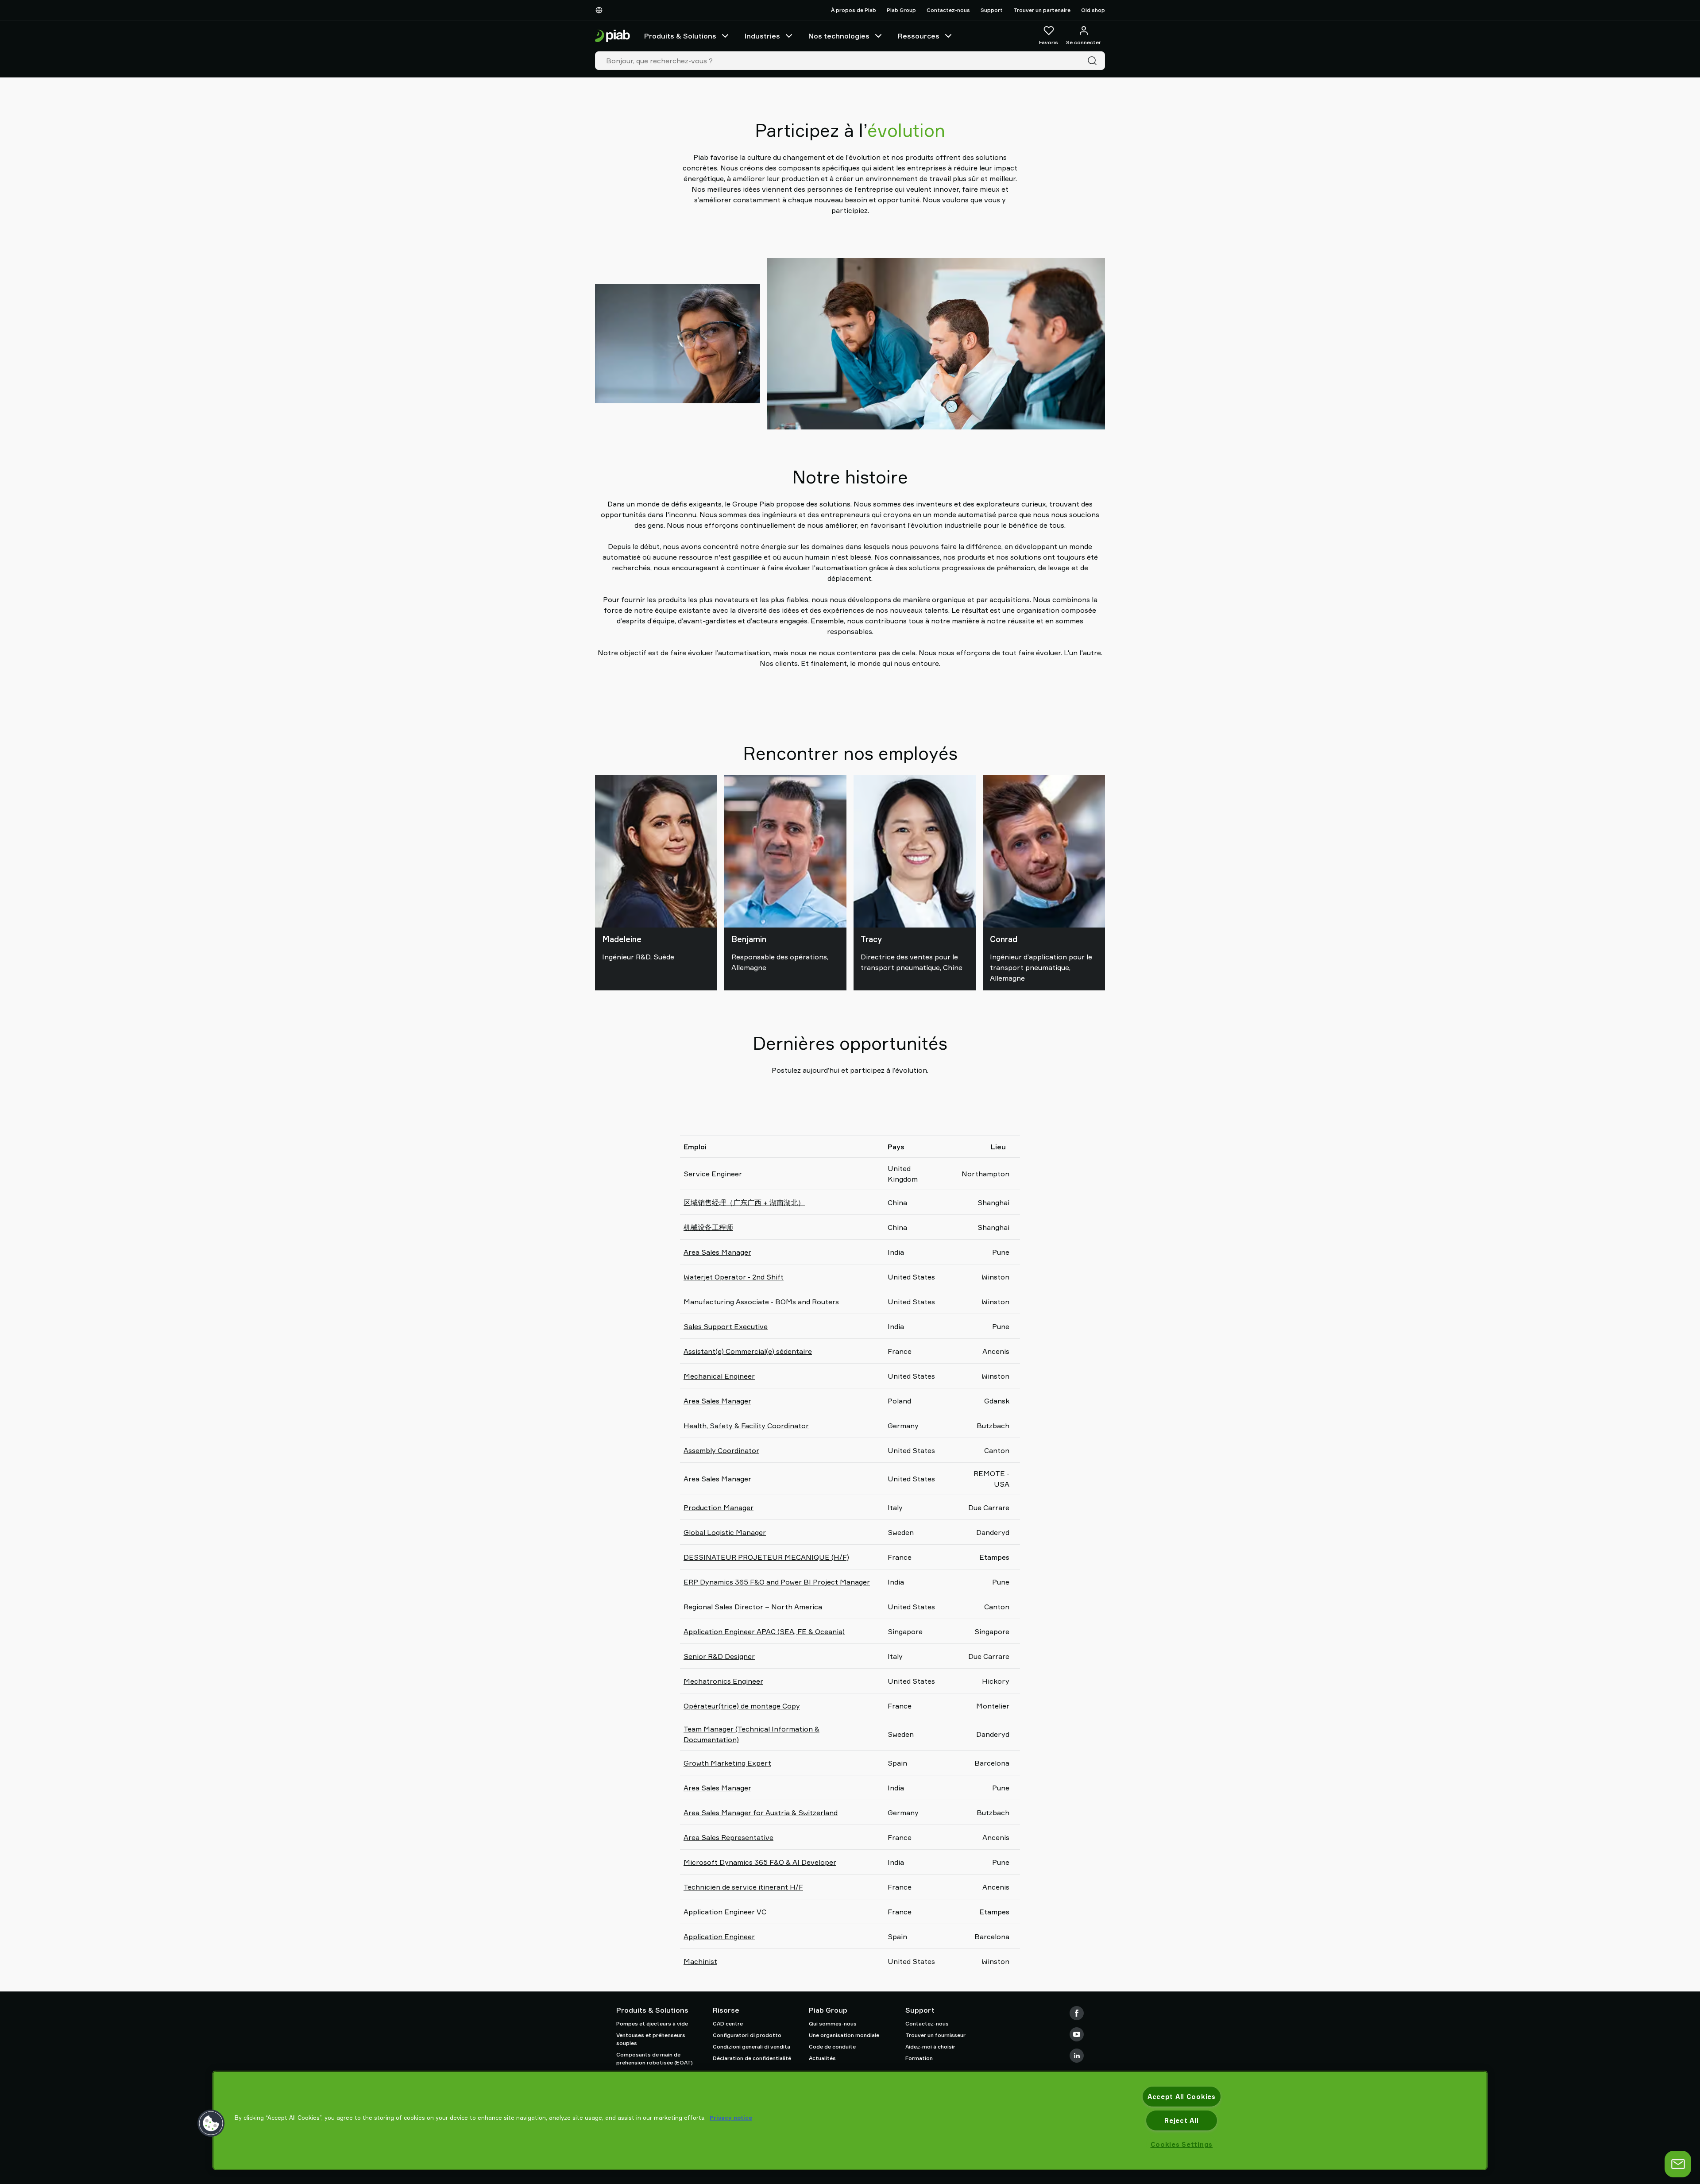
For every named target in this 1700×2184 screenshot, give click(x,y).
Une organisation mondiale (844, 2035)
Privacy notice (731, 2118)
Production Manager (719, 1508)
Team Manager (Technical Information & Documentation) (751, 1734)
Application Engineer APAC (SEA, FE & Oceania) (764, 1631)
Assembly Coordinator (721, 1450)
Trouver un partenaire (1042, 10)
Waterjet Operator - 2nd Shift (734, 1277)
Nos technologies (839, 36)
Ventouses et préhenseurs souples (651, 2039)
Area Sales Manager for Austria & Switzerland (761, 1813)
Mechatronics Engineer (723, 1681)
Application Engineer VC (725, 1912)
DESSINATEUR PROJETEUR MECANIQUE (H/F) (766, 1557)
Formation (919, 2058)
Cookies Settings (1182, 2144)
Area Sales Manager (717, 1252)
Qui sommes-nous (833, 2024)
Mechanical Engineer (719, 1376)
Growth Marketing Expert (727, 1763)
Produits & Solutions (680, 36)
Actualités (822, 2058)
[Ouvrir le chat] (1678, 2164)
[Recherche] (1094, 61)
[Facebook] (1077, 2013)
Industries (762, 36)
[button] (211, 2123)
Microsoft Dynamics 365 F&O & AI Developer (760, 1862)
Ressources (919, 36)
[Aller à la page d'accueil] (612, 36)
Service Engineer (713, 1174)
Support (992, 10)
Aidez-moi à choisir (930, 2047)
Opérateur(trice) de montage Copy (742, 1706)
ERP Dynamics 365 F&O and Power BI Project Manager (777, 1582)
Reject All (1181, 2120)
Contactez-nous (948, 10)
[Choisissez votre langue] (601, 10)
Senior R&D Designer (719, 1656)
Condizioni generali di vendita (751, 2047)
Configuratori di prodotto (747, 2035)
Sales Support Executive (726, 1326)
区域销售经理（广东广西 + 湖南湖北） (744, 1202)
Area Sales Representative (728, 1837)
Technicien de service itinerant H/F (743, 1887)
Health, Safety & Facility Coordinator (746, 1426)
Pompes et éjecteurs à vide (652, 2024)
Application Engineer (719, 1937)
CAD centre (728, 2024)
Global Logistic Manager (725, 1532)
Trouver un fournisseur (935, 2035)
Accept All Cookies (1182, 2097)
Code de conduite (832, 2047)
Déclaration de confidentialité (752, 2058)
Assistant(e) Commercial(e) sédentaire (748, 1351)
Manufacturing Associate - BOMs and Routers (761, 1302)
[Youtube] (1077, 2034)
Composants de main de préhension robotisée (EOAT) (655, 2058)
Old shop (1093, 10)
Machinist (700, 1961)
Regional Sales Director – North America (753, 1607)
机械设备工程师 (708, 1227)
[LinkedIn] (1077, 2056)
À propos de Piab (854, 10)
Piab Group (901, 10)
